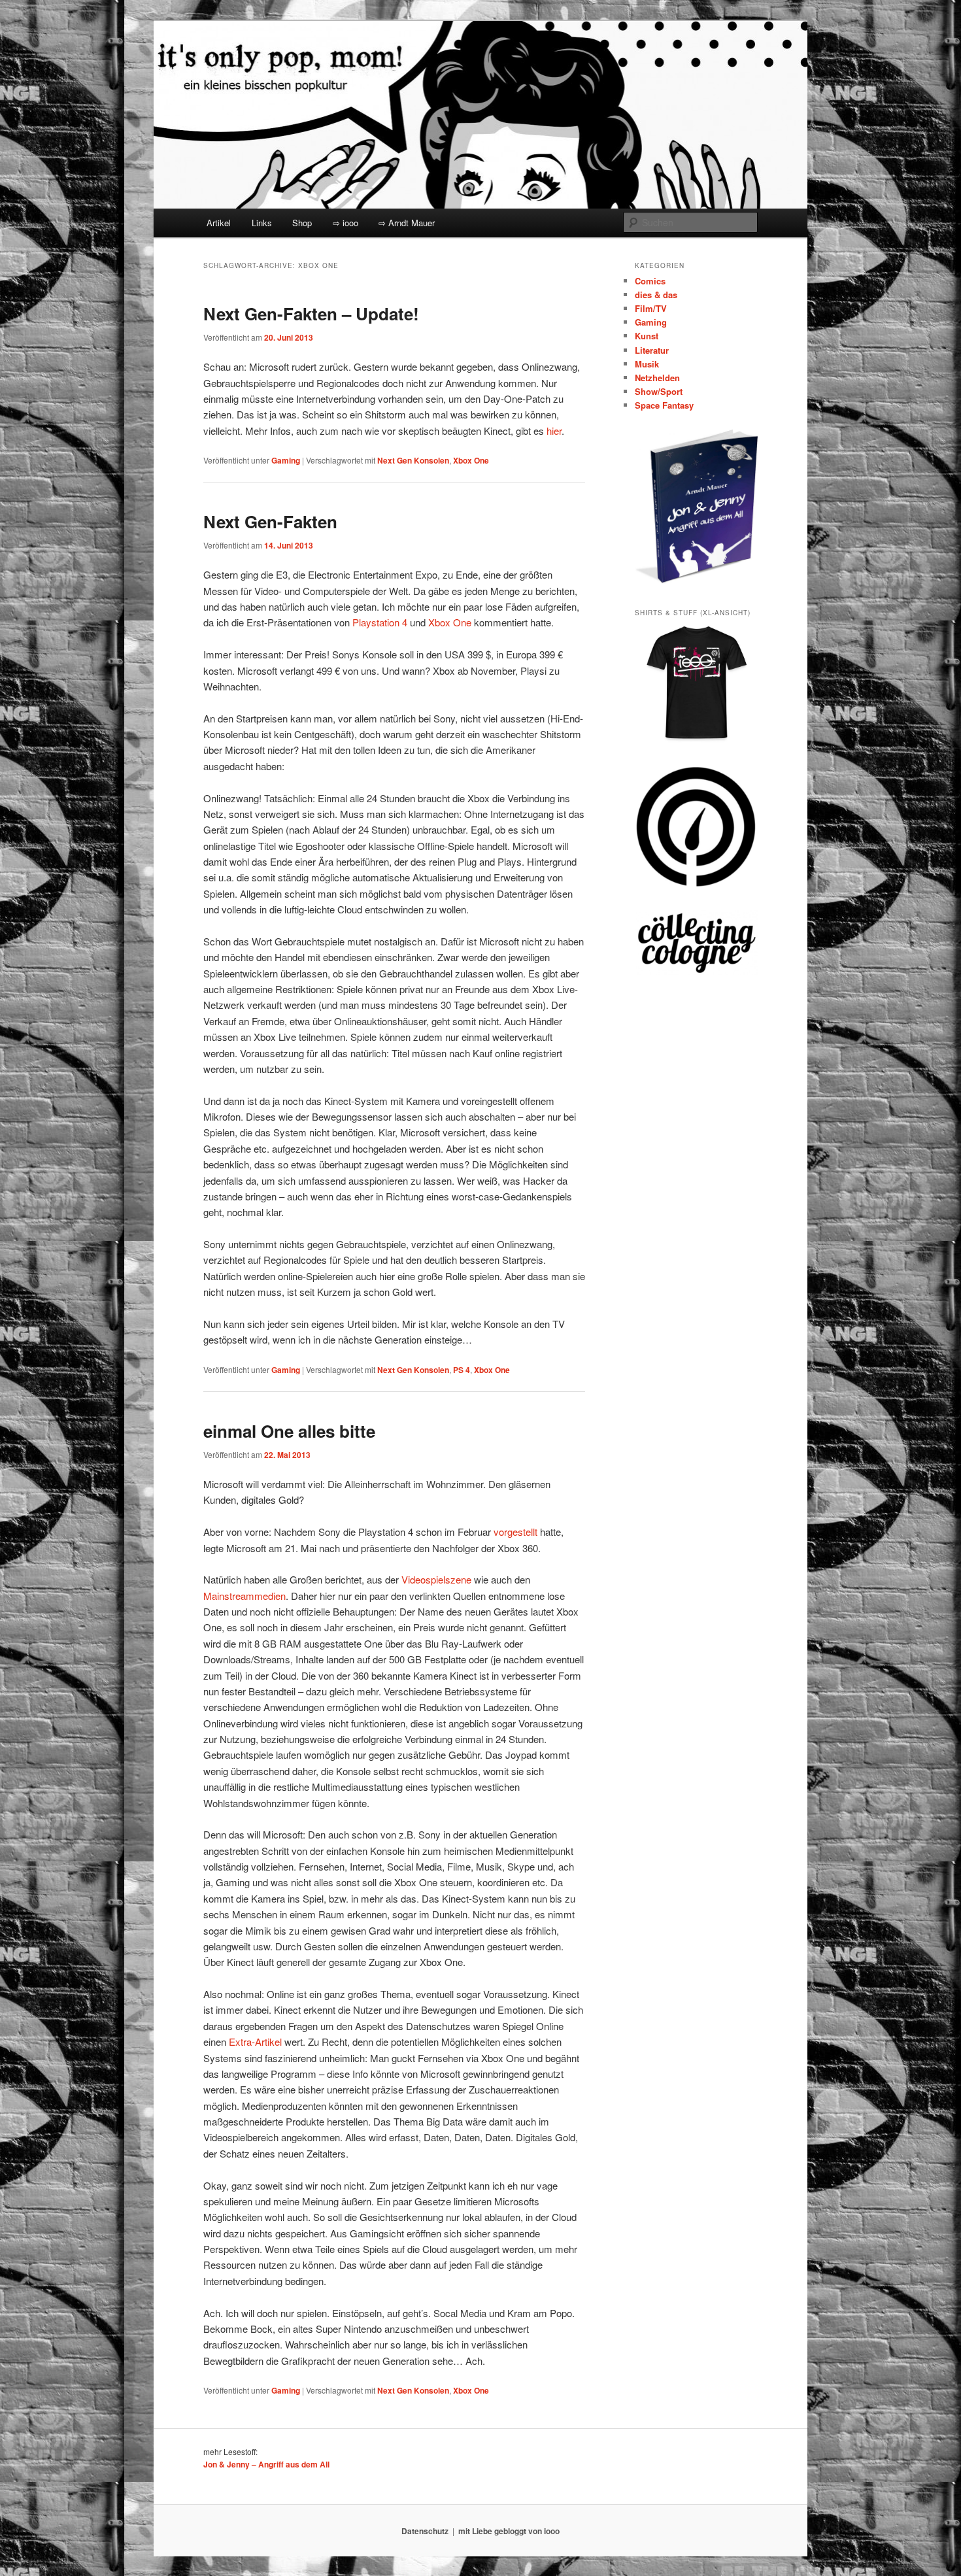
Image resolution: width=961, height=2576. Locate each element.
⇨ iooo (346, 223)
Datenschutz (425, 2531)
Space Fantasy (664, 405)
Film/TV (651, 308)
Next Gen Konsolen (413, 460)
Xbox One (471, 460)
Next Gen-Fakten (270, 521)
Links (262, 223)
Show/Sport (659, 391)
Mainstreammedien (244, 1596)
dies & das (656, 295)
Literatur (652, 350)
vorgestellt (515, 1532)
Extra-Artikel (255, 2042)
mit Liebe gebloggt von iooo (509, 2531)
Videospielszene (436, 1579)
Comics (650, 281)
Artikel (219, 223)
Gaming (286, 460)
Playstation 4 (380, 622)
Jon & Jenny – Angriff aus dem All (266, 2464)
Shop (302, 223)
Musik (647, 364)
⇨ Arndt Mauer (407, 223)
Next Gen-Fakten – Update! (311, 314)
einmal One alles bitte (289, 1431)
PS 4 (462, 1370)
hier (554, 431)
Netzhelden (657, 378)
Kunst (647, 336)
